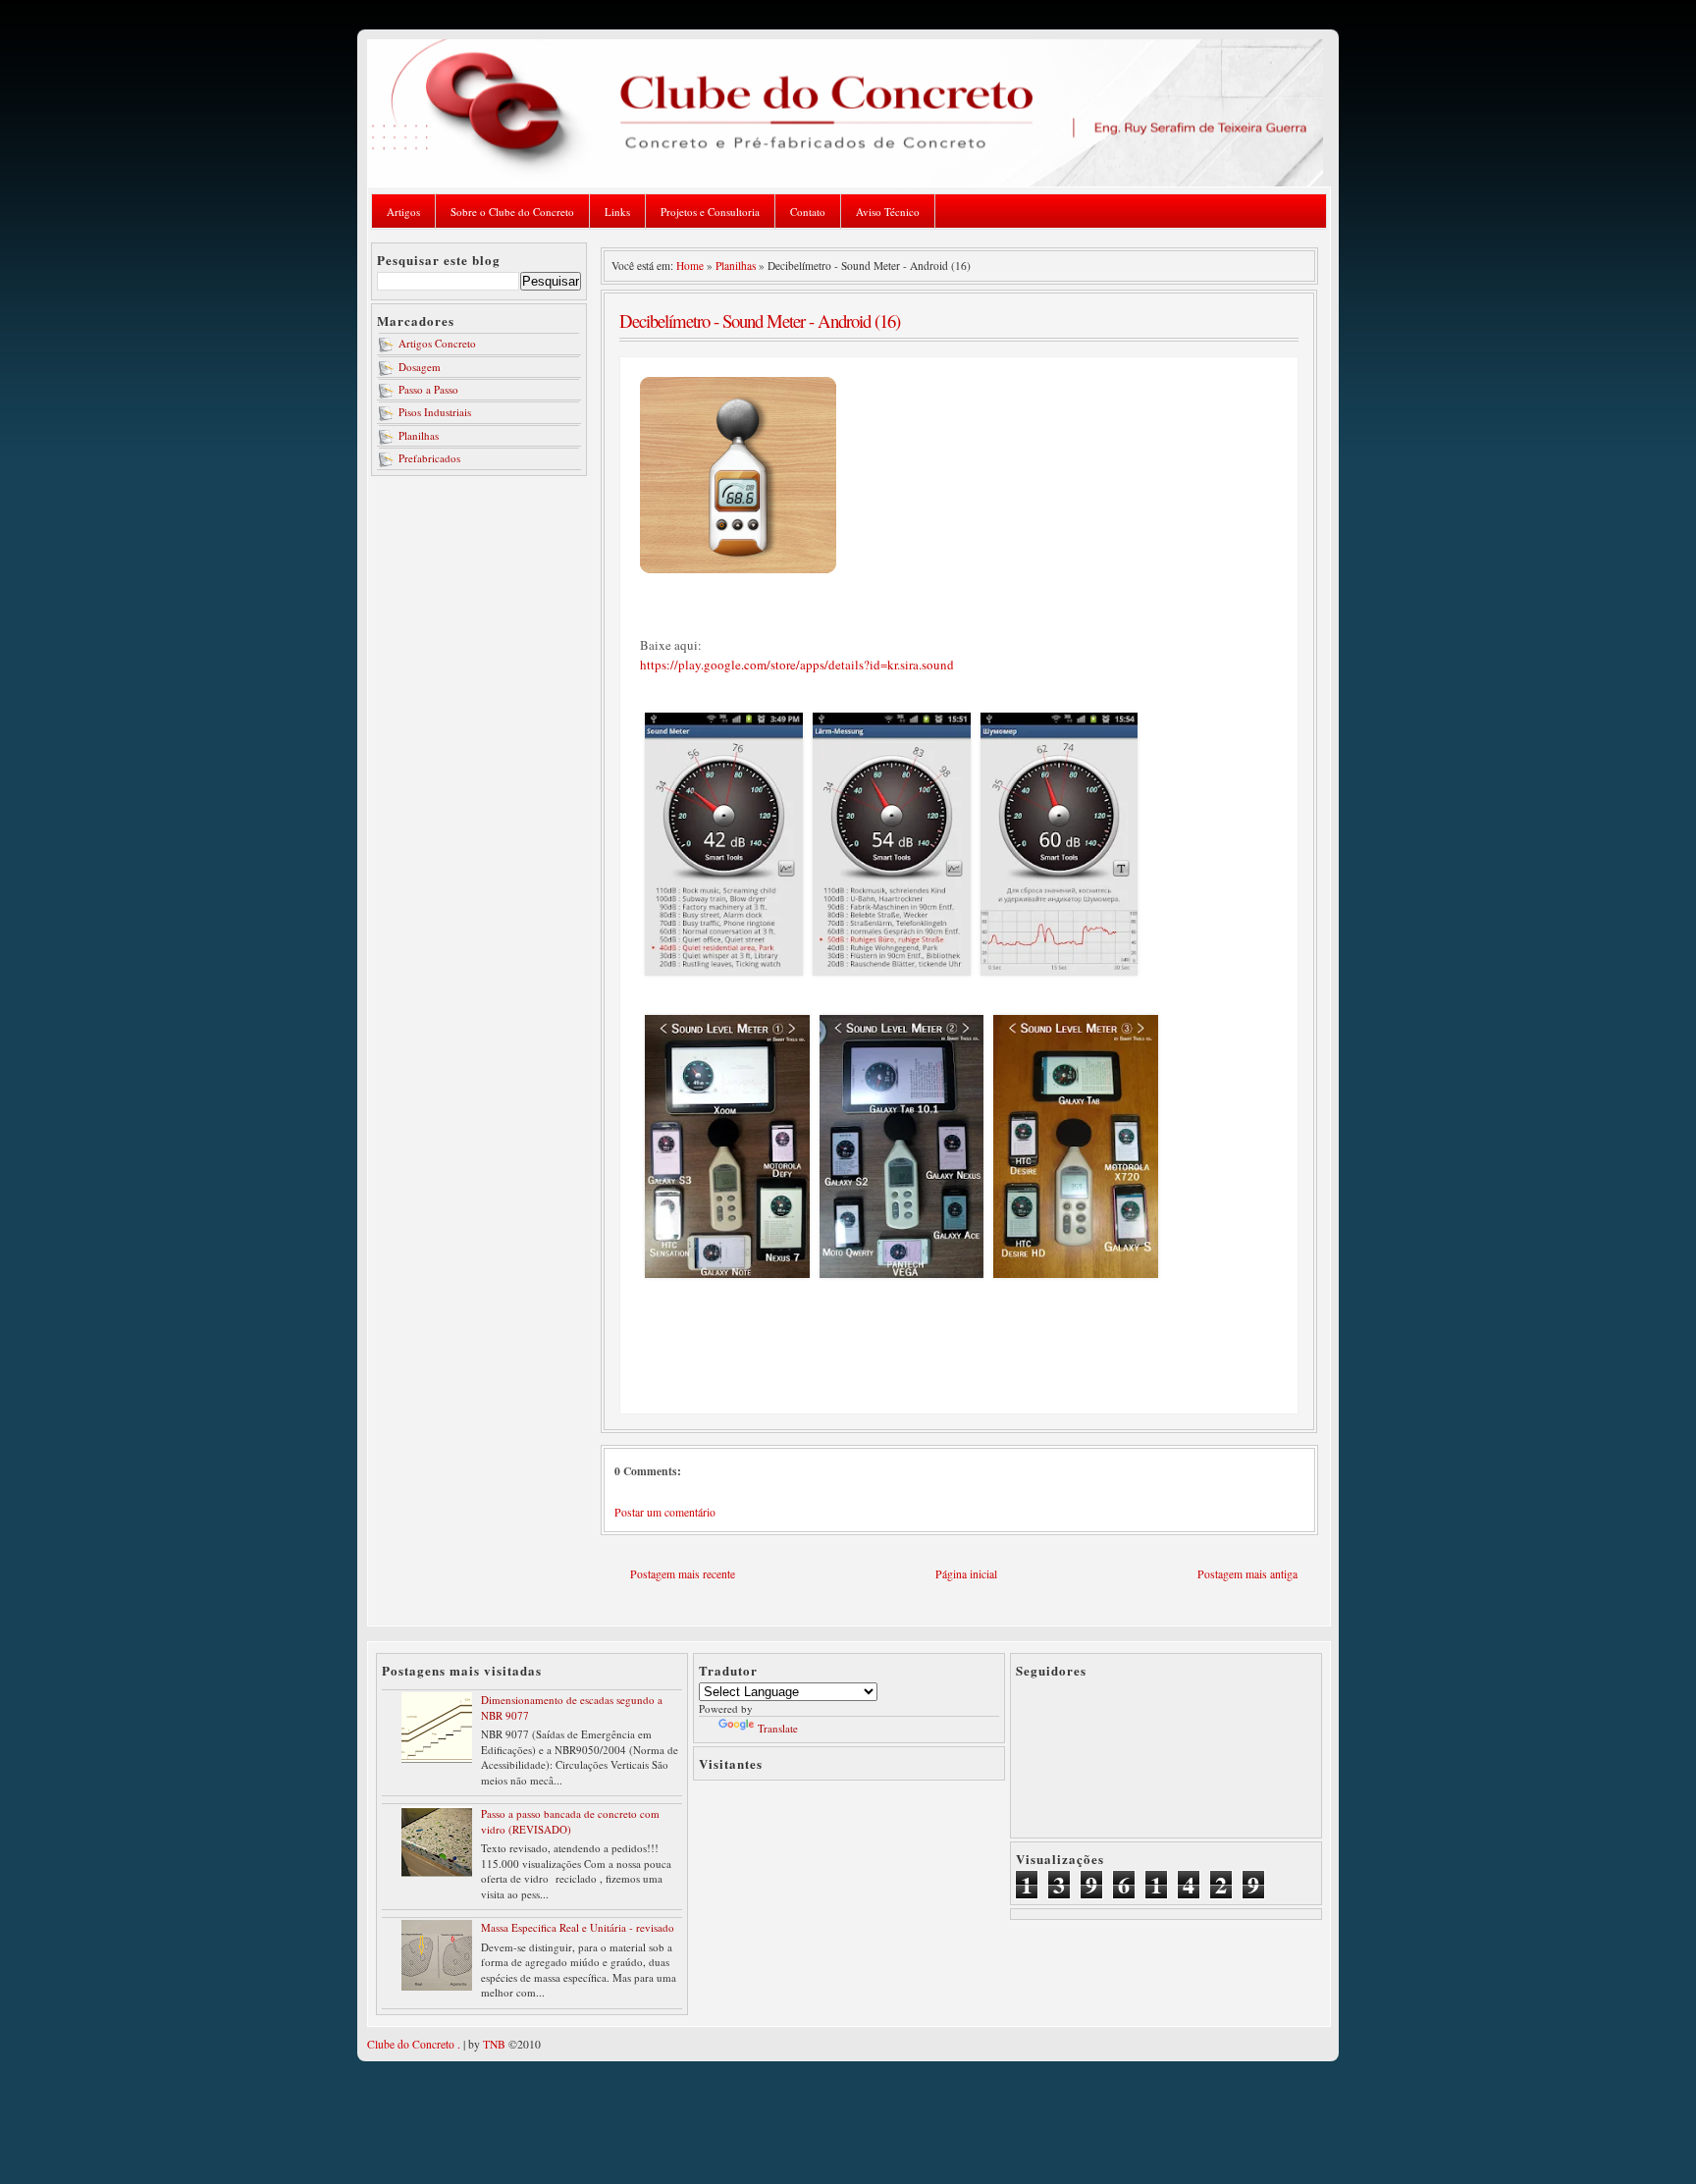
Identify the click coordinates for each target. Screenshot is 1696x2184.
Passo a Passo (428, 389)
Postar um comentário (665, 1512)
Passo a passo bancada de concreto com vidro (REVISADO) (570, 1821)
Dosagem (420, 367)
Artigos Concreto (437, 343)
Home (690, 266)
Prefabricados (429, 458)
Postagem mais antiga (1247, 1574)
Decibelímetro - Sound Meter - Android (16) (760, 320)
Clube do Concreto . (414, 2044)
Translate (778, 1728)
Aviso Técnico (888, 212)
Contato (808, 212)
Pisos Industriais (435, 412)
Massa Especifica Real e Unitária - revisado (578, 1927)
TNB (494, 2044)
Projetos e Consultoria (710, 212)
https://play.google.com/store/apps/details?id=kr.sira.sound (797, 665)
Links (617, 212)
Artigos (403, 212)
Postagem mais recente (683, 1574)
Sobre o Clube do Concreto (512, 212)
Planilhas (419, 435)
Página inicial (966, 1574)
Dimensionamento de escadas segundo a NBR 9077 (572, 1707)
